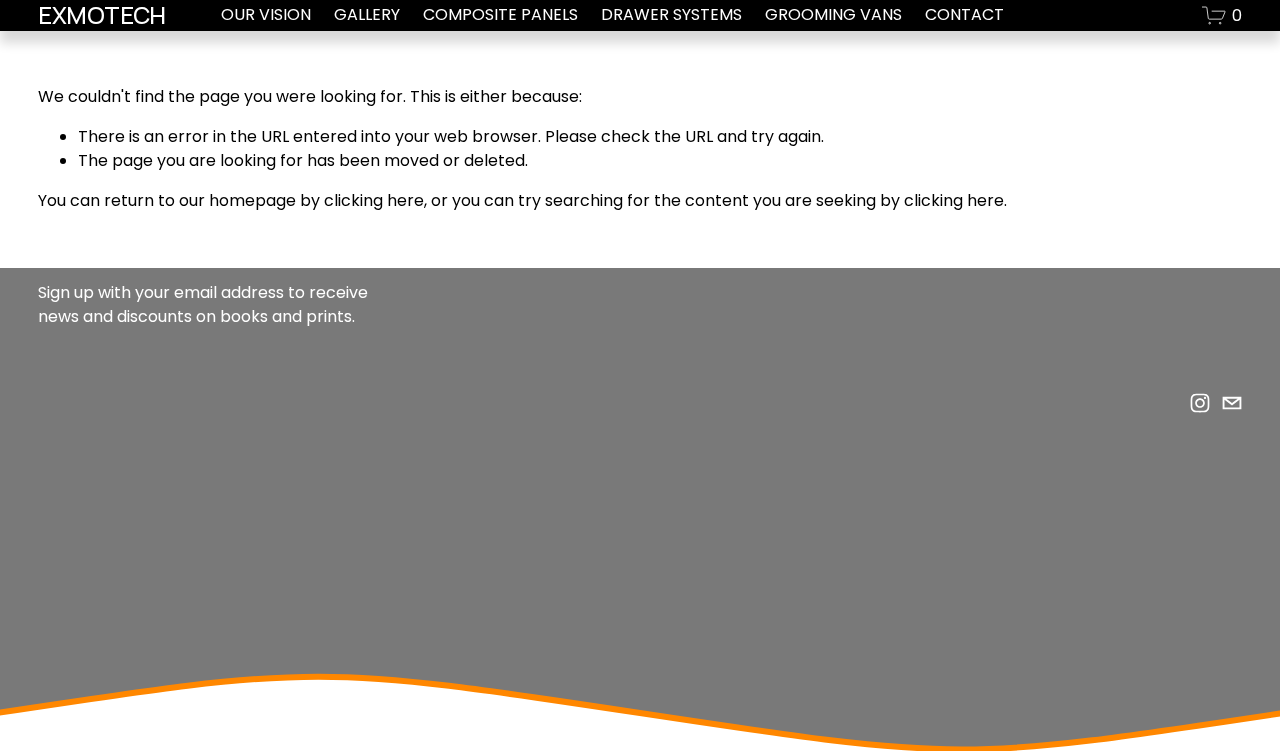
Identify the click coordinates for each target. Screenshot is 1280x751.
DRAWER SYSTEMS (671, 14)
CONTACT (964, 14)
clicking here (374, 200)
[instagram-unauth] (1200, 403)
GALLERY (367, 14)
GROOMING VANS (833, 14)
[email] (1232, 403)
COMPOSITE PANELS (500, 14)
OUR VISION (266, 14)
